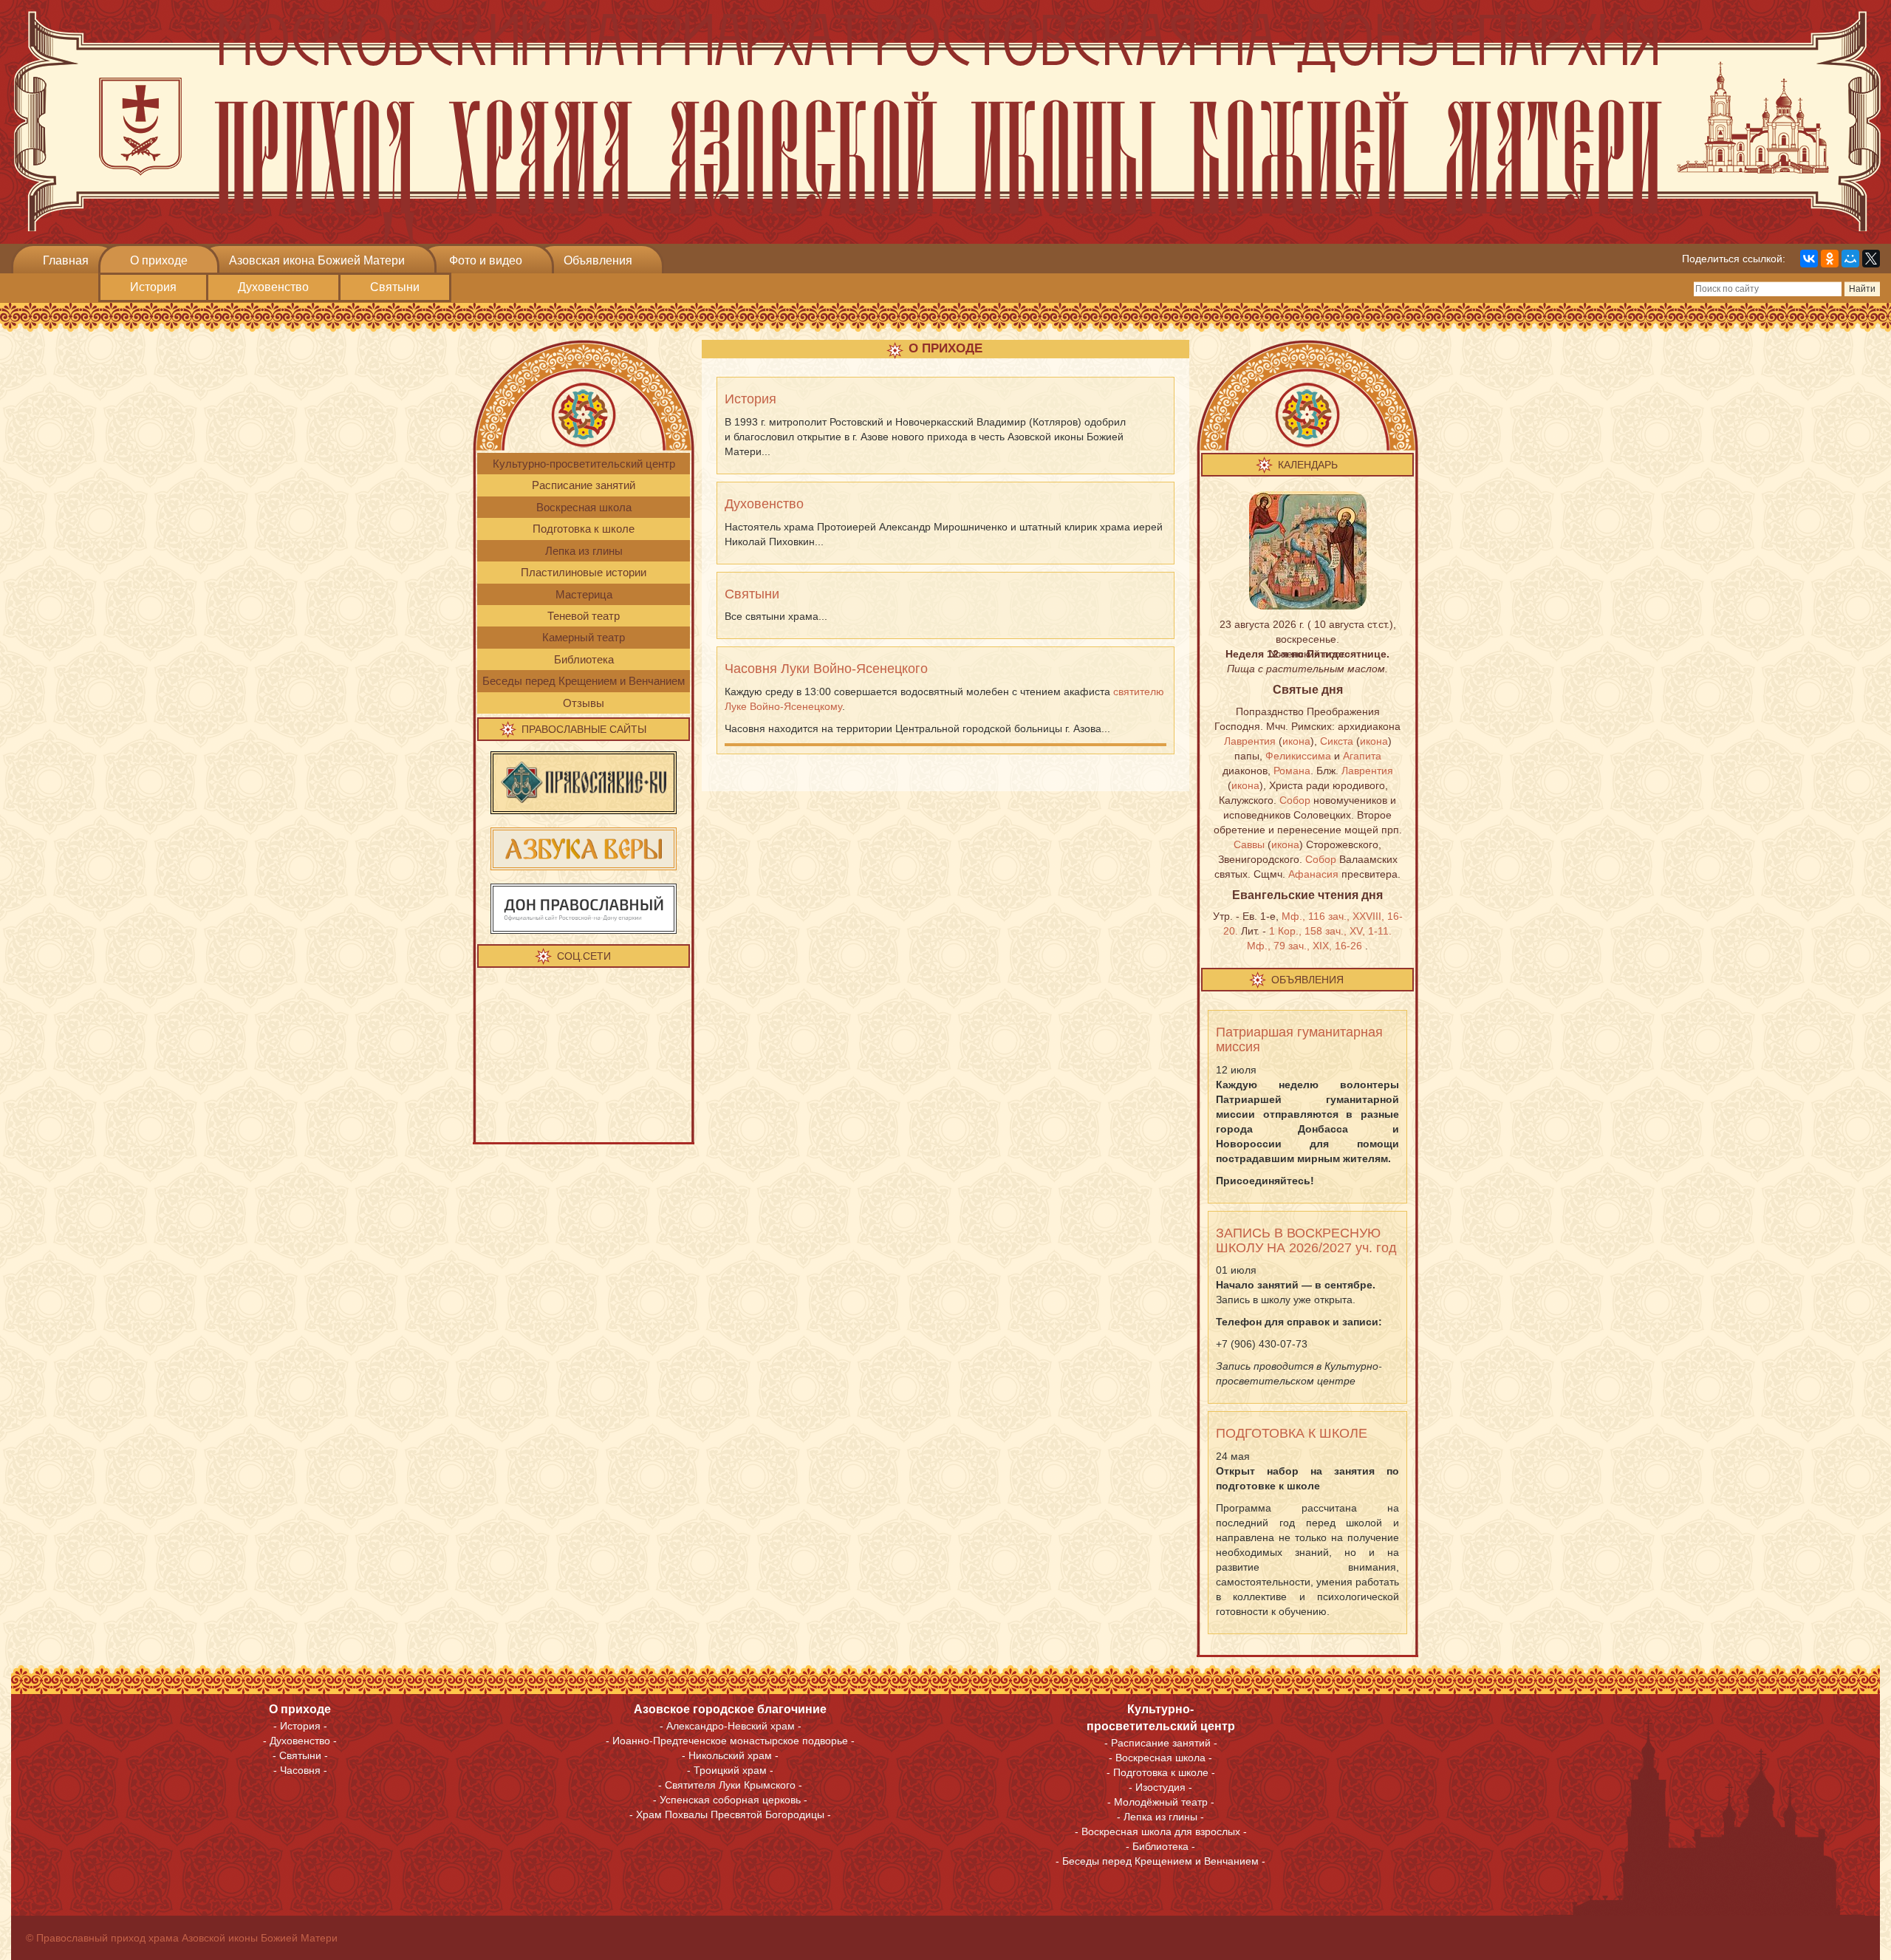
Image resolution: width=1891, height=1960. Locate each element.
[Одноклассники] (1830, 259)
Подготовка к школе (584, 529)
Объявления (598, 260)
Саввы (1249, 844)
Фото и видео (486, 260)
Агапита (1362, 756)
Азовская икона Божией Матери (317, 260)
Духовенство (273, 287)
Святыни (395, 287)
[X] (1871, 259)
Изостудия (1160, 1787)
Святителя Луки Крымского (730, 1785)
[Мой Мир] (1850, 259)
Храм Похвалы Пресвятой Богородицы (730, 1814)
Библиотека (584, 659)
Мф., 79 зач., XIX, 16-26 (1304, 946)
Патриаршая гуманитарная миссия (1299, 1039)
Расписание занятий (584, 485)
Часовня (300, 1770)
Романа (1292, 771)
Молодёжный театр (1161, 1802)
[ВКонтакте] (1809, 259)
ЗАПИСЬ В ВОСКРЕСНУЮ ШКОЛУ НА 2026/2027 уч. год (1306, 1240)
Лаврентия (1250, 741)
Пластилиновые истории (584, 572)
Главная (66, 260)
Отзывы (584, 703)
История (153, 287)
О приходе (159, 260)
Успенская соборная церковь (732, 1800)
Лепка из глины (584, 551)
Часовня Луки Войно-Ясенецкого (826, 669)
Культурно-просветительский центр (584, 464)
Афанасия (1313, 874)
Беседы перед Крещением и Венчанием (584, 681)
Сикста (1337, 741)
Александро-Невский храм (731, 1726)
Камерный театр (584, 637)
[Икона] (1308, 550)
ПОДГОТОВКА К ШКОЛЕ (1292, 1433)
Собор (1295, 800)
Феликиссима (1298, 756)
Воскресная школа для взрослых (1161, 1831)
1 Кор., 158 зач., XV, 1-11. (1330, 931)
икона (1296, 741)
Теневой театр (584, 616)
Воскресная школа (584, 507)
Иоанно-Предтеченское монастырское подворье (730, 1741)
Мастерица (584, 594)
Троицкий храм (730, 1770)
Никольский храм (730, 1755)
